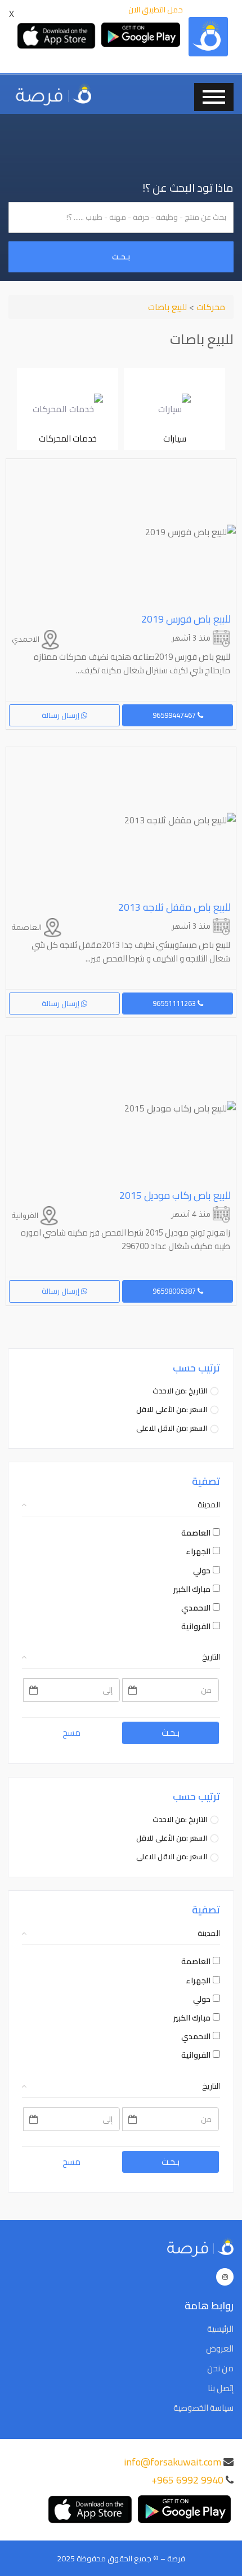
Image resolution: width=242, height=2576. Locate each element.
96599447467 (175, 715)
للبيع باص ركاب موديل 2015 (175, 1195)
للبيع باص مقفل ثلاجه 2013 (174, 907)
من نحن (220, 2368)
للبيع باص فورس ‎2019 (186, 619)
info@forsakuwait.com (172, 2462)
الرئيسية (220, 2329)
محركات (210, 307)
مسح (71, 1733)
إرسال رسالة (61, 715)
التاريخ (211, 1657)
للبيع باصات (167, 307)
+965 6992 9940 (187, 2480)
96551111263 (175, 1003)
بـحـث (121, 257)
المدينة (209, 1505)
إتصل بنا (221, 2388)
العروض (220, 2349)
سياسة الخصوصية (203, 2408)
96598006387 (175, 1291)
